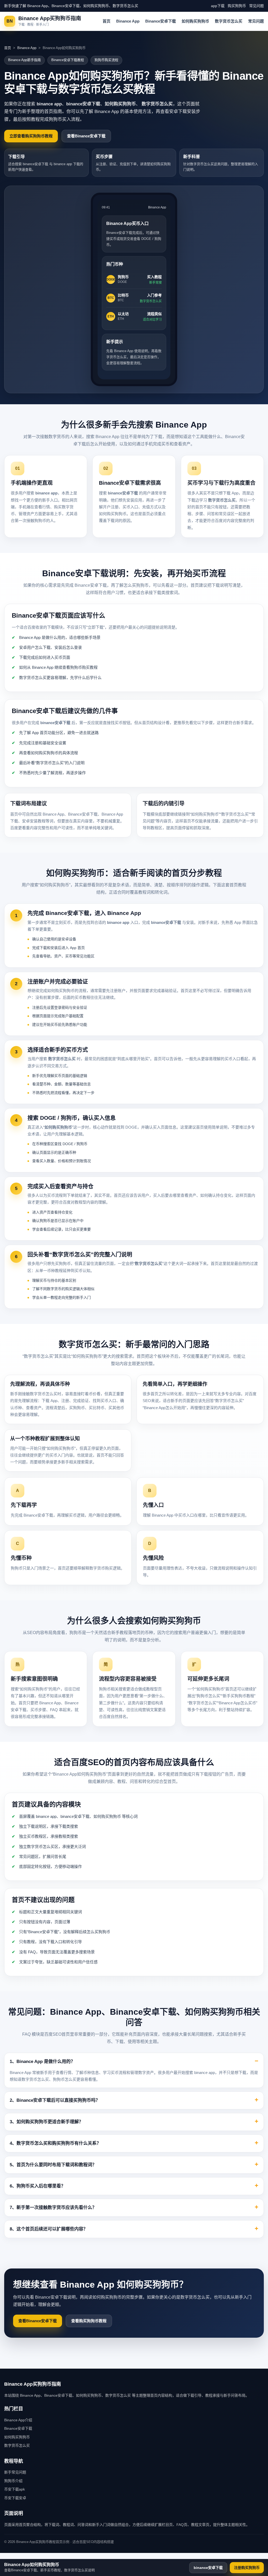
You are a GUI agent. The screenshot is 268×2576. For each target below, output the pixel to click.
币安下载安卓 (15, 2498)
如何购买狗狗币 (195, 21)
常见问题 (256, 6)
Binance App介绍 (18, 2420)
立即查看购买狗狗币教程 (31, 136)
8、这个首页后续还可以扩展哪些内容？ (49, 2229)
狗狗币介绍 (13, 2481)
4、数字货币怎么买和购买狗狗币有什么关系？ (55, 2143)
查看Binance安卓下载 (86, 136)
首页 (107, 21)
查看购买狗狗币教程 (89, 2321)
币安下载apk (15, 2489)
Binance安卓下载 (161, 21)
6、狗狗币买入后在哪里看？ (38, 2186)
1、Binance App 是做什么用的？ (42, 2062)
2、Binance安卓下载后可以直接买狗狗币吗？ (55, 2100)
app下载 (218, 6)
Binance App (128, 21)
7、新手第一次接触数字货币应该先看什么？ (53, 2208)
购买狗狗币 (237, 6)
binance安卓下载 (208, 2568)
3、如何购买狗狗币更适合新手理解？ (46, 2122)
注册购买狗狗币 (247, 2568)
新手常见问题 (15, 2472)
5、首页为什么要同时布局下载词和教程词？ (53, 2165)
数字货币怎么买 (229, 21)
